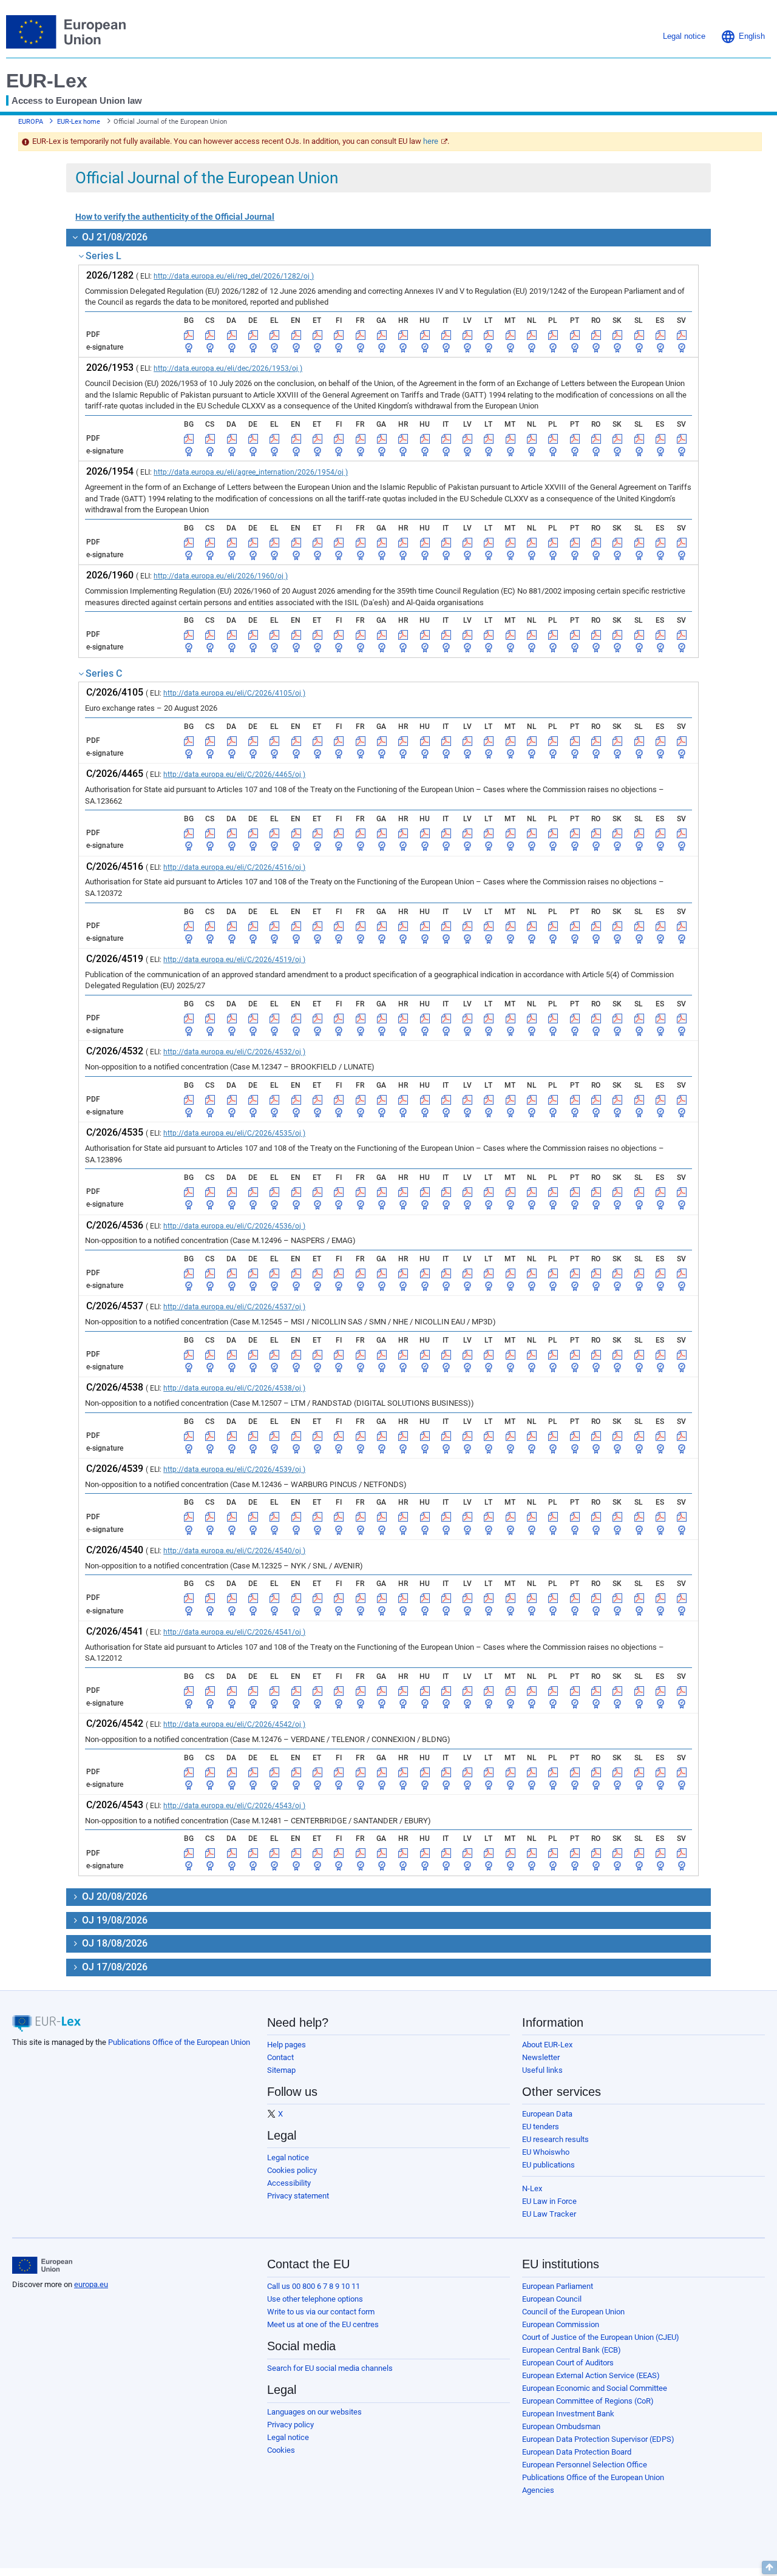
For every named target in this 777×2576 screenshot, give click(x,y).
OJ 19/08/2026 (114, 1920)
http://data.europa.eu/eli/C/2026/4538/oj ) (234, 1388)
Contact (280, 2057)
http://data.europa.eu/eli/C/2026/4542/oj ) (234, 1724)
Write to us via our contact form (321, 2312)
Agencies (538, 2490)
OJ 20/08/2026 (114, 1896)
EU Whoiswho (546, 2152)
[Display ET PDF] (317, 334)
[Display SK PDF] (617, 334)
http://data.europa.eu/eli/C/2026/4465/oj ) (234, 774)
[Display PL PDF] (553, 334)
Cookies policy (292, 2170)
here (431, 141)
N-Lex (532, 2188)
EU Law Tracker (549, 2214)
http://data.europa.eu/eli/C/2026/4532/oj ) (234, 1052)
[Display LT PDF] (489, 334)
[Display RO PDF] (596, 334)
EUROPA (31, 122)
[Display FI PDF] (339, 334)
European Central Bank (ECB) (572, 2350)
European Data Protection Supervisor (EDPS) (598, 2439)
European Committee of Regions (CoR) (588, 2401)
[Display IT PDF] (446, 334)
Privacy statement (298, 2196)
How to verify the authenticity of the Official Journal (175, 217)
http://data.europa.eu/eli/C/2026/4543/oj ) (234, 1806)
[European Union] (42, 2265)
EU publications (548, 2165)
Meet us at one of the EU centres (323, 2324)
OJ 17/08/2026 (114, 1967)
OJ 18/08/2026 (114, 1943)
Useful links (542, 2070)
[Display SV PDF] (682, 334)
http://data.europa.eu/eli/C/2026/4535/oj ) (234, 1133)
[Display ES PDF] (660, 334)
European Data (547, 2114)
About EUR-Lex (547, 2045)
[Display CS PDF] (210, 334)
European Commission (561, 2324)
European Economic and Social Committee (595, 2388)
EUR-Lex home (79, 122)
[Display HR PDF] (403, 334)
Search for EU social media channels (330, 2368)
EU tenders (541, 2127)
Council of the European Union (573, 2312)
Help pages (287, 2045)
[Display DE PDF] (253, 334)
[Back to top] (769, 2568)
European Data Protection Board (577, 2452)
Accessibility (289, 2183)
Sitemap (281, 2070)
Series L (103, 256)
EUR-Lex (47, 81)
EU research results (555, 2139)
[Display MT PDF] (511, 334)
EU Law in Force (549, 2201)
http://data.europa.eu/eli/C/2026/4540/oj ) (234, 1551)
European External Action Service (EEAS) (591, 2375)
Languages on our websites (314, 2412)
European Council (552, 2299)
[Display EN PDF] (296, 334)
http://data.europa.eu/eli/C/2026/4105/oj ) (234, 693)
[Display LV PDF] (467, 334)
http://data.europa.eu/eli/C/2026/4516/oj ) (234, 867)
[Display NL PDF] (532, 334)
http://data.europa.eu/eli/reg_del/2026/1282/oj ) (234, 276)
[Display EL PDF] (274, 334)
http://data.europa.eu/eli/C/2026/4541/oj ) (234, 1632)
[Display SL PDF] (639, 334)
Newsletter (541, 2057)
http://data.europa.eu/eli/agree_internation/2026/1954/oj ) (251, 472)
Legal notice (288, 2157)
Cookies (281, 2450)
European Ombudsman (561, 2426)
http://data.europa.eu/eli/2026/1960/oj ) (221, 576)
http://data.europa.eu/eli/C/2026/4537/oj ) (234, 1307)
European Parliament (558, 2286)
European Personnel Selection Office (585, 2465)
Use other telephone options (315, 2299)
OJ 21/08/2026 (114, 237)
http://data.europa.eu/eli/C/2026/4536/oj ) (234, 1226)
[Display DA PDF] (232, 334)
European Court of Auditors (568, 2363)
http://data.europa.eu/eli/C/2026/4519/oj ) (234, 960)
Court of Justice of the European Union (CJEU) (601, 2337)
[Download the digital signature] (189, 347)
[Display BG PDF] (189, 334)
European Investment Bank (568, 2414)
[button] (743, 36)
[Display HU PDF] (425, 334)
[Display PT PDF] (575, 334)
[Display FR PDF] (361, 334)
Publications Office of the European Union (179, 2042)
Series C (104, 673)
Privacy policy (290, 2425)
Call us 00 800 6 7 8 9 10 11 (314, 2286)
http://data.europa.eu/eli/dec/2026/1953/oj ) (228, 368)
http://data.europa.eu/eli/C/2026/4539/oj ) (234, 1469)
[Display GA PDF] (382, 334)
